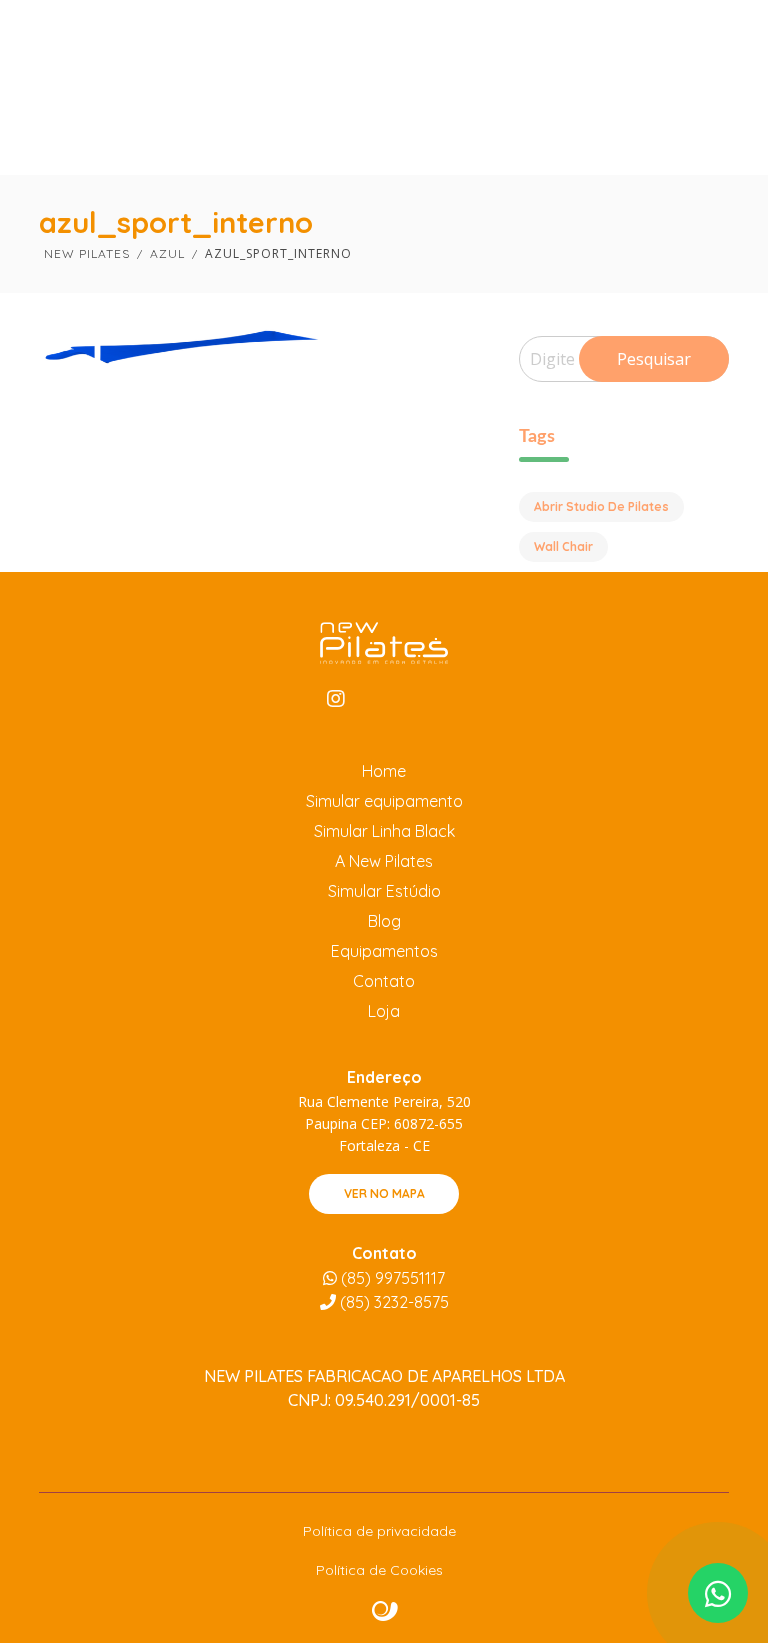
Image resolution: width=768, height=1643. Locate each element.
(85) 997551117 (391, 1278)
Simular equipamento (384, 801)
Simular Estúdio (384, 891)
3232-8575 (394, 1302)
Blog (384, 921)
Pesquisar (654, 359)
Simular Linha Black (384, 831)
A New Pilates (384, 861)
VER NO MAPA (384, 1193)
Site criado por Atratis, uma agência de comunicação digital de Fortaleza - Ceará (385, 1612)
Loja (384, 1011)
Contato (384, 981)
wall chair (563, 546)
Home (384, 771)
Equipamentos (384, 951)
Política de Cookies (379, 1570)
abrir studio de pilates (601, 506)
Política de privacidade (379, 1531)
